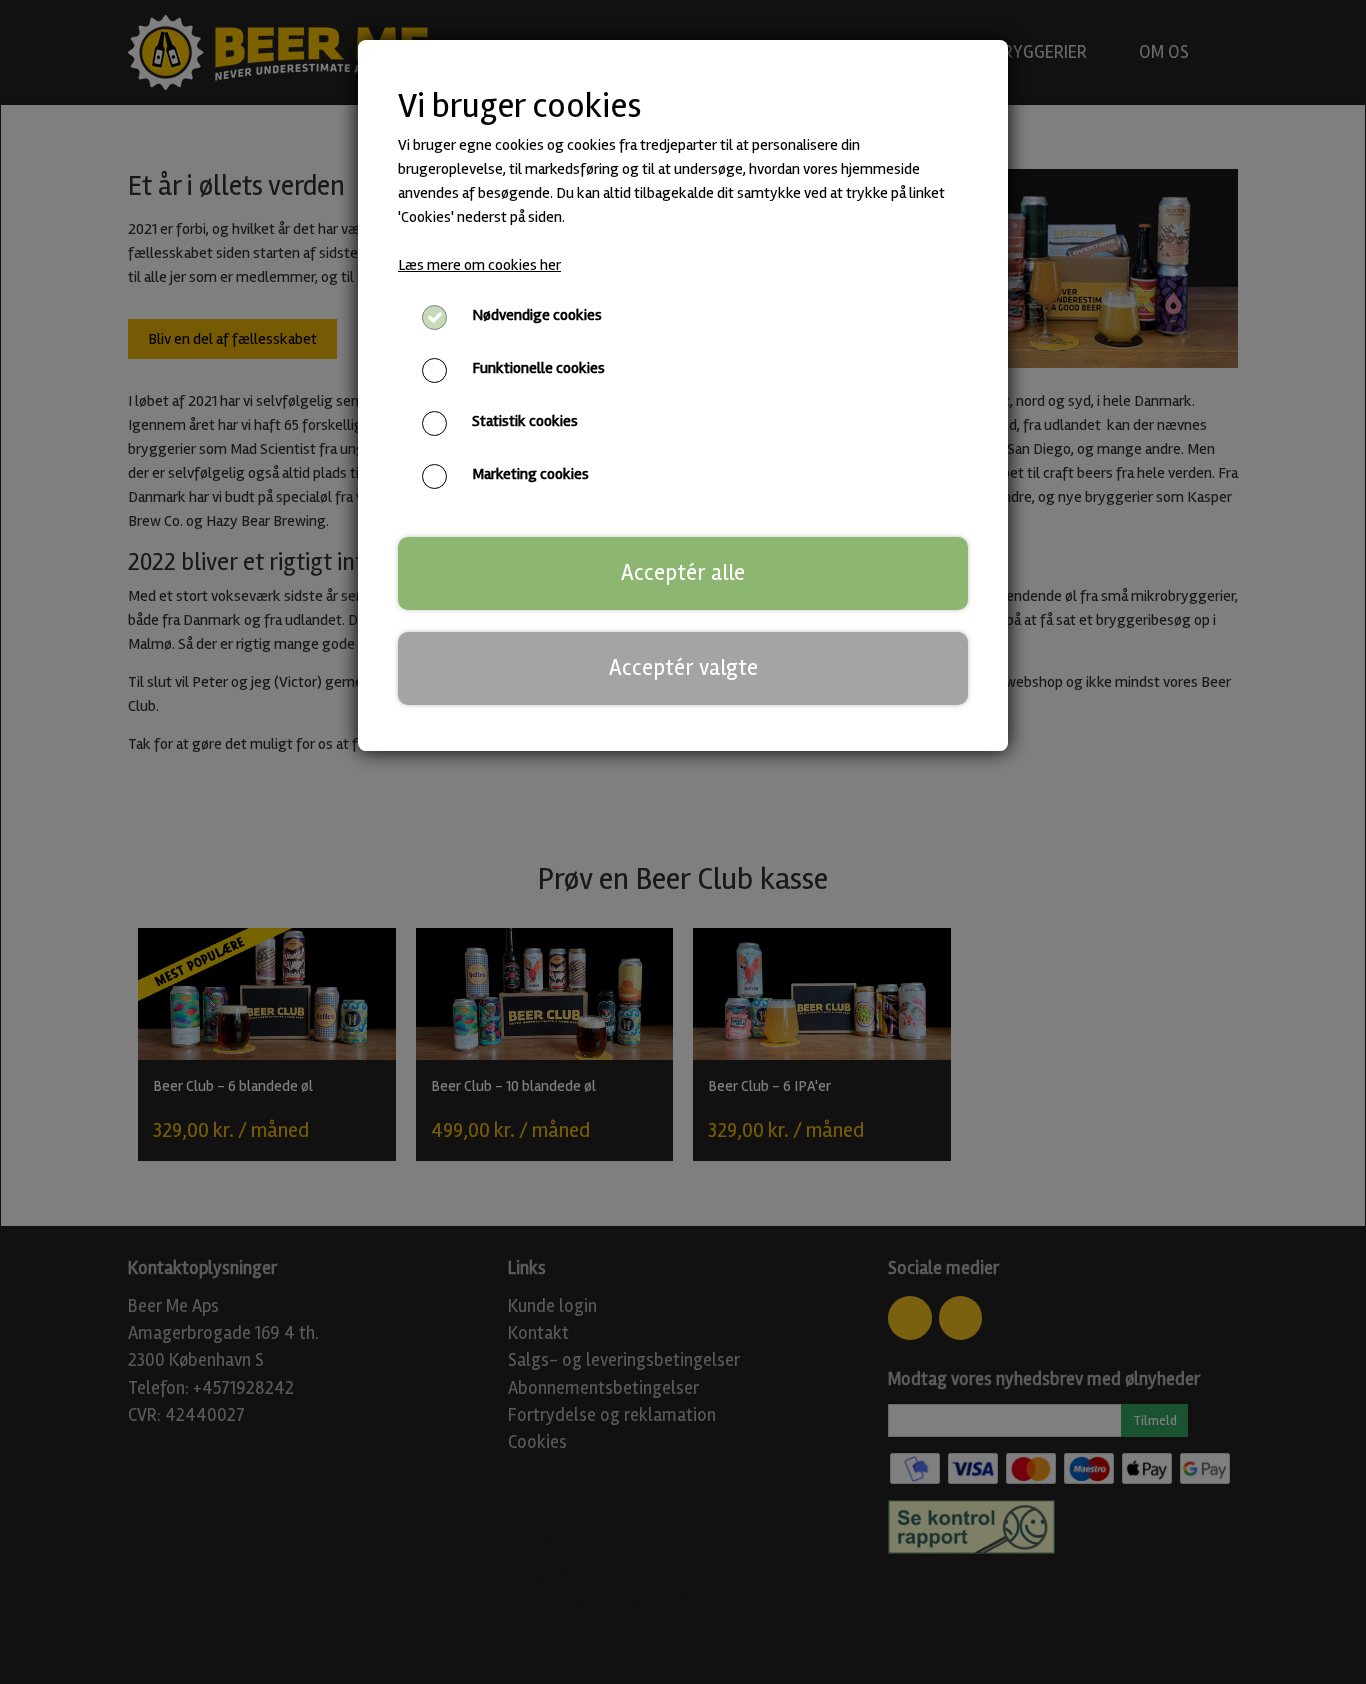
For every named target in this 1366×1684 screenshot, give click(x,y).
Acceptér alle (683, 573)
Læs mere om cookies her (479, 265)
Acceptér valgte (683, 668)
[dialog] (683, 842)
